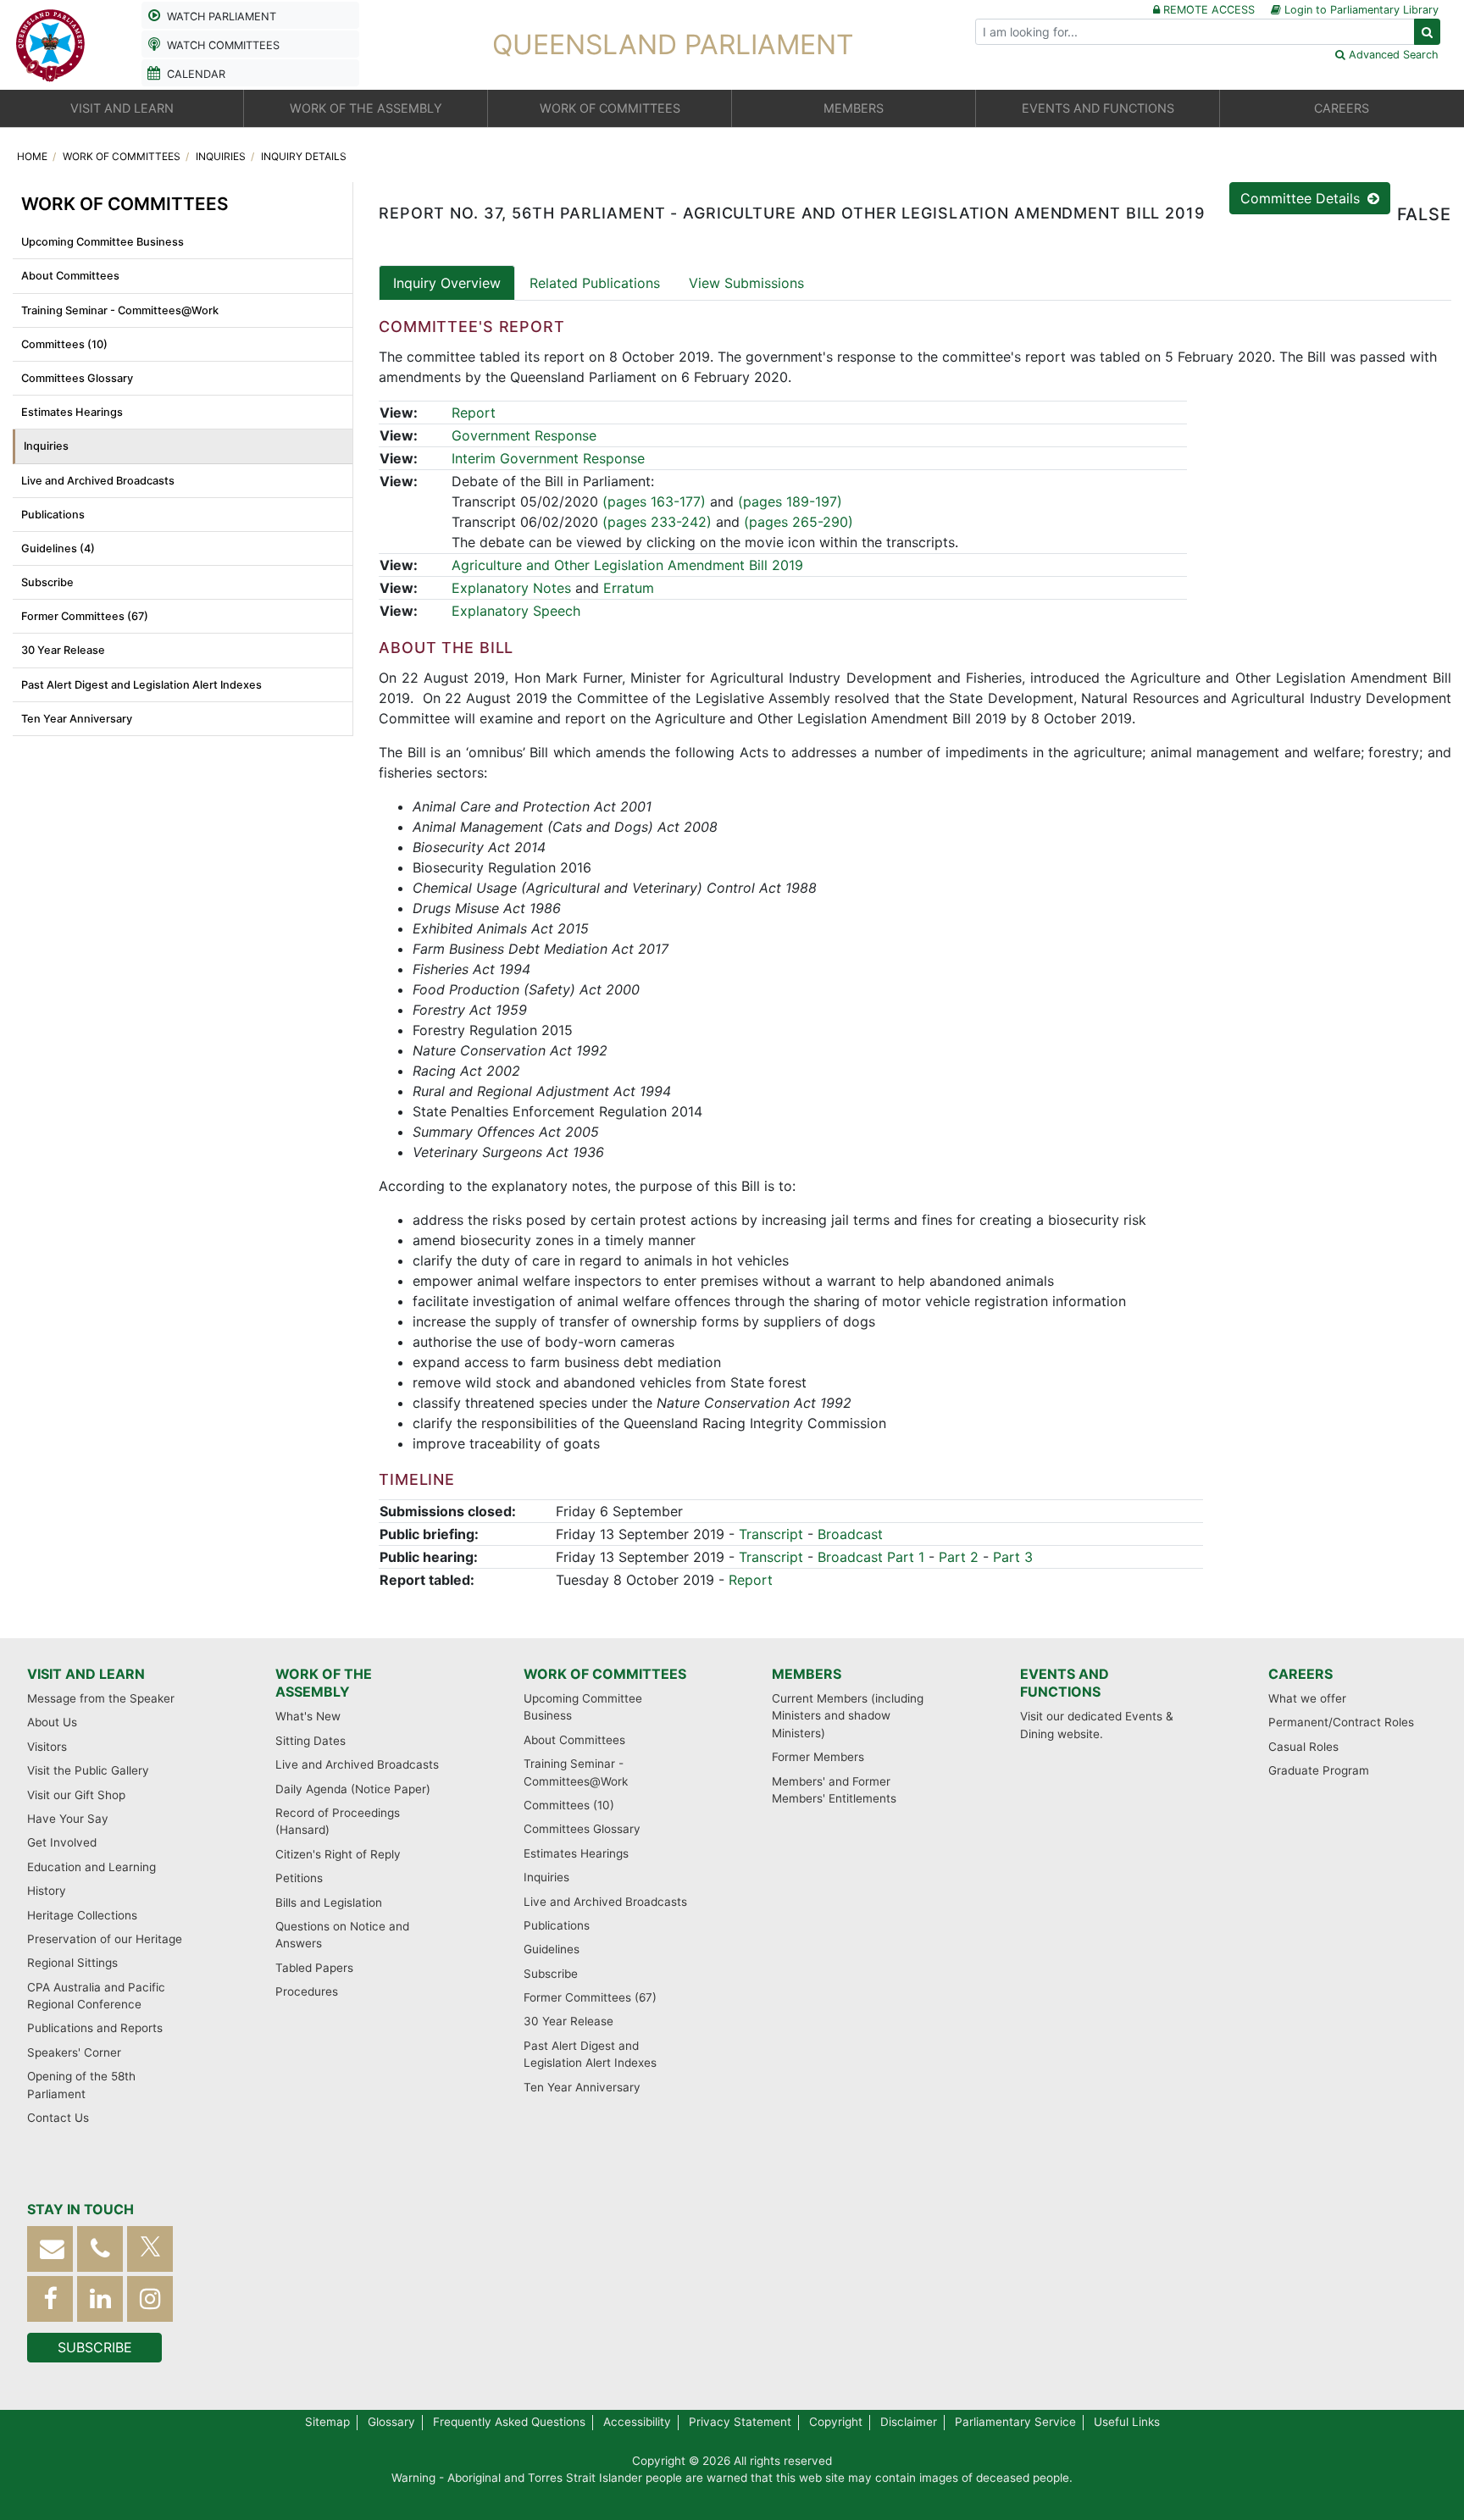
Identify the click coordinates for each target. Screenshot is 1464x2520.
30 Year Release (63, 650)
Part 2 (959, 1557)
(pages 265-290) (799, 522)
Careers (1300, 1674)
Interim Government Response (548, 458)
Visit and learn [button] (122, 108)
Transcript (771, 1534)
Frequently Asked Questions (509, 2422)
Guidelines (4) (58, 548)
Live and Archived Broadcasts (98, 481)
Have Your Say (68, 1819)
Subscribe (47, 582)
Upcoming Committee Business (103, 242)
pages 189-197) (793, 501)
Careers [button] (1342, 108)
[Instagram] (150, 2298)
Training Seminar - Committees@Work (120, 310)
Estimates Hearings (72, 412)
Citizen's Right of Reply (338, 1854)
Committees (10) (64, 344)
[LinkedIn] (100, 2298)
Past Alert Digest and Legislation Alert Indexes (141, 685)
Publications (53, 515)
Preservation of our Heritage (105, 1939)
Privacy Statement (740, 2422)
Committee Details (1302, 198)
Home (33, 156)
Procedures (307, 1991)
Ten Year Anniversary (77, 719)
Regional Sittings (72, 1963)
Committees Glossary (77, 378)
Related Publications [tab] (595, 283)
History (47, 1891)
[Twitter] (150, 2249)
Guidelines (552, 1949)
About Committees (70, 276)
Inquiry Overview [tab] (447, 283)
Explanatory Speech (516, 611)
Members (807, 1674)
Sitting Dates (311, 1741)
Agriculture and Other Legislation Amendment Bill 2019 (627, 565)
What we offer (1307, 1698)
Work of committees (123, 156)
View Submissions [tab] (746, 283)
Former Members (818, 1757)
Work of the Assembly (324, 1683)
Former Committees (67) (85, 616)
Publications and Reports (95, 2028)
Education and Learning (91, 1867)
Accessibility (637, 2422)
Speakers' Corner (74, 2052)
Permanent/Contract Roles (1341, 1722)
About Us (52, 1722)
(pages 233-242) (657, 522)
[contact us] (50, 2249)
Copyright (836, 2422)
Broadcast (850, 1534)
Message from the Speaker (101, 1698)
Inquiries (222, 156)
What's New (308, 1716)
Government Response (524, 435)
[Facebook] (50, 2298)
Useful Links (1127, 2422)
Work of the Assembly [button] (366, 108)
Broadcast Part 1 (871, 1557)
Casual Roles (1303, 1747)
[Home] (51, 43)
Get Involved (62, 1842)
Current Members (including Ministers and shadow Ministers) (848, 1716)
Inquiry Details (304, 156)
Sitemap (327, 2422)
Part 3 (1013, 1557)
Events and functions (1065, 1683)
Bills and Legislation (329, 1902)
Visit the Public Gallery (88, 1770)
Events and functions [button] (1098, 108)
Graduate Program (1319, 1770)
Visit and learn (86, 1674)
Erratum (629, 588)
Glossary (391, 2422)
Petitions (299, 1878)
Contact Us (58, 2118)
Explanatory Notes (511, 588)
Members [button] (854, 108)
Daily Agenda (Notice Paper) (353, 1789)
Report (474, 413)
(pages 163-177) (654, 501)
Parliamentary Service (1015, 2422)
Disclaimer (909, 2422)
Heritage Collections (82, 1915)
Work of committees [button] (610, 108)
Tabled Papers (314, 1968)
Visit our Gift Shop (76, 1795)
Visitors (47, 1747)
